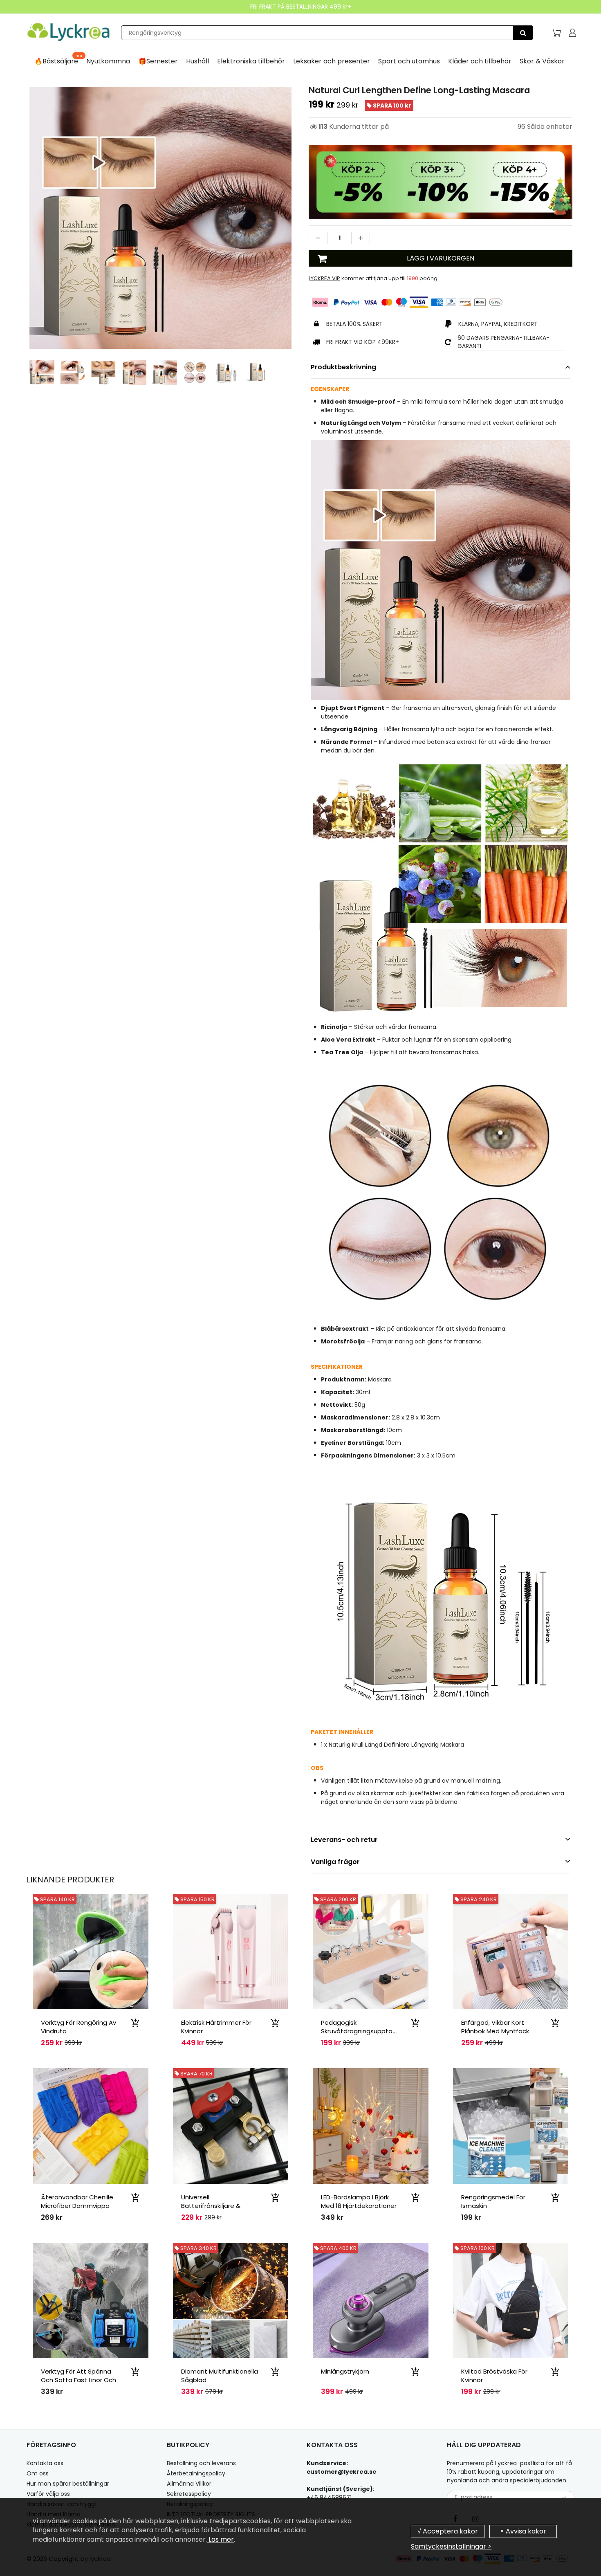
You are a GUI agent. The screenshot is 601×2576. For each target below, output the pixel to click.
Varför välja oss (48, 2494)
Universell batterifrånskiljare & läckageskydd (211, 2206)
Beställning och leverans (201, 2463)
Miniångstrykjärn (345, 2371)
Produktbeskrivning (343, 367)
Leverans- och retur (344, 1840)
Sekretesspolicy (189, 2494)
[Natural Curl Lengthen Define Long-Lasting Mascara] (160, 218)
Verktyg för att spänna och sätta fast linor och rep (78, 2380)
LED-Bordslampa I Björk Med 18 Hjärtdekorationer (359, 2201)
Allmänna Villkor (189, 2484)
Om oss (38, 2473)
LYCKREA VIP (324, 278)
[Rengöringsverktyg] (523, 33)
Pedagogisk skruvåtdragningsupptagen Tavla (363, 2031)
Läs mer (220, 2539)
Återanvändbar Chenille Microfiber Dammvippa (77, 2201)
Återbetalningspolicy (196, 2473)
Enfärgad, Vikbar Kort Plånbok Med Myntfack (495, 2027)
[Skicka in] (564, 2497)
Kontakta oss (45, 2463)
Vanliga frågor (335, 1862)
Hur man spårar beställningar (68, 2484)
